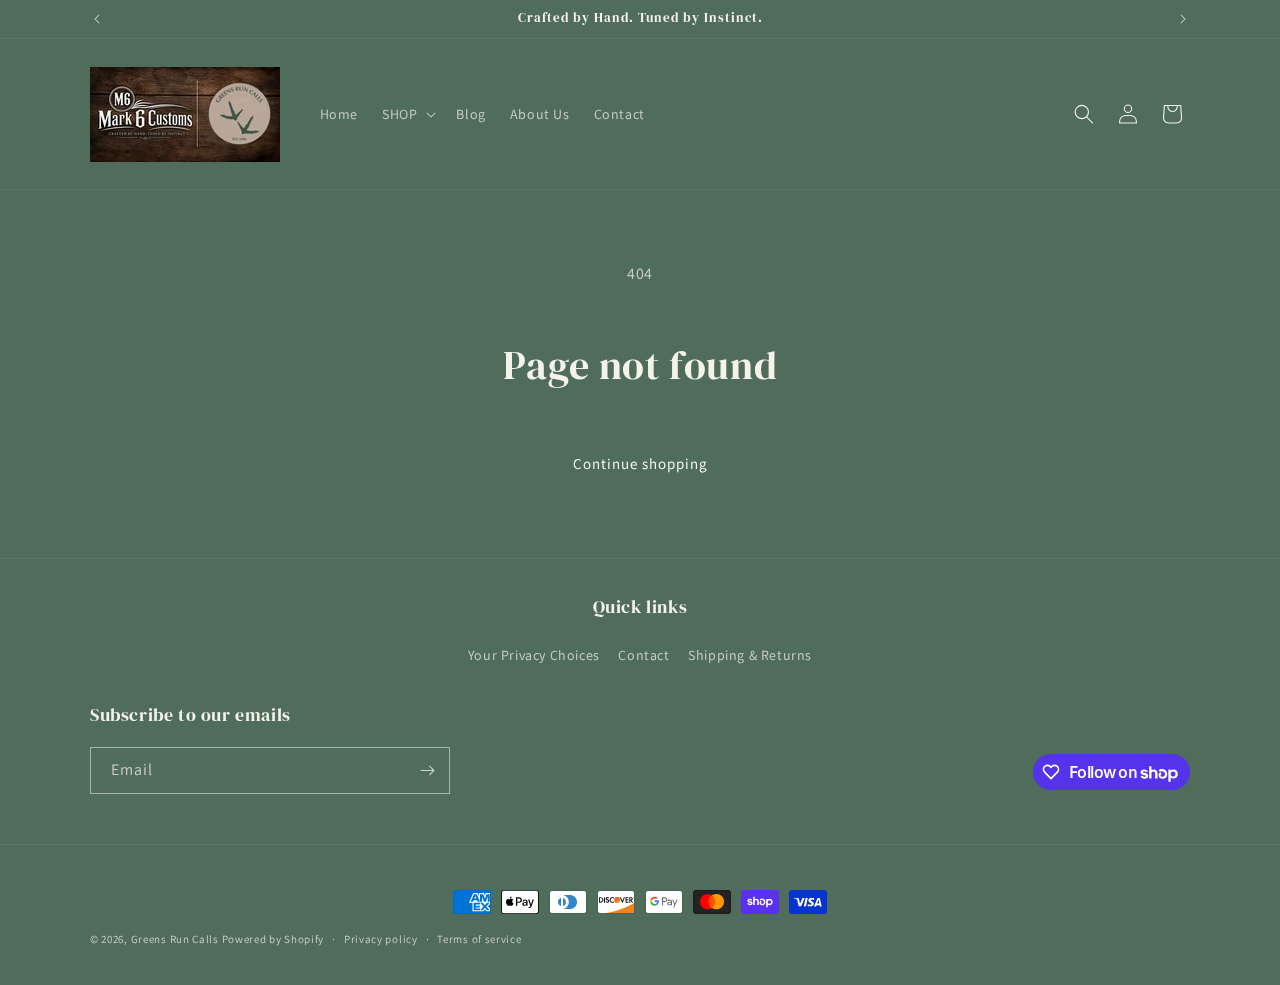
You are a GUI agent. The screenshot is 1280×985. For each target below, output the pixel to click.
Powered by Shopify (273, 939)
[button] (407, 114)
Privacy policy (381, 939)
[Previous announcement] (97, 19)
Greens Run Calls (175, 939)
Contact (643, 655)
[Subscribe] (427, 770)
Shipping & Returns (750, 655)
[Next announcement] (1183, 19)
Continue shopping (640, 463)
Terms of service (479, 939)
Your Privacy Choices (534, 655)
